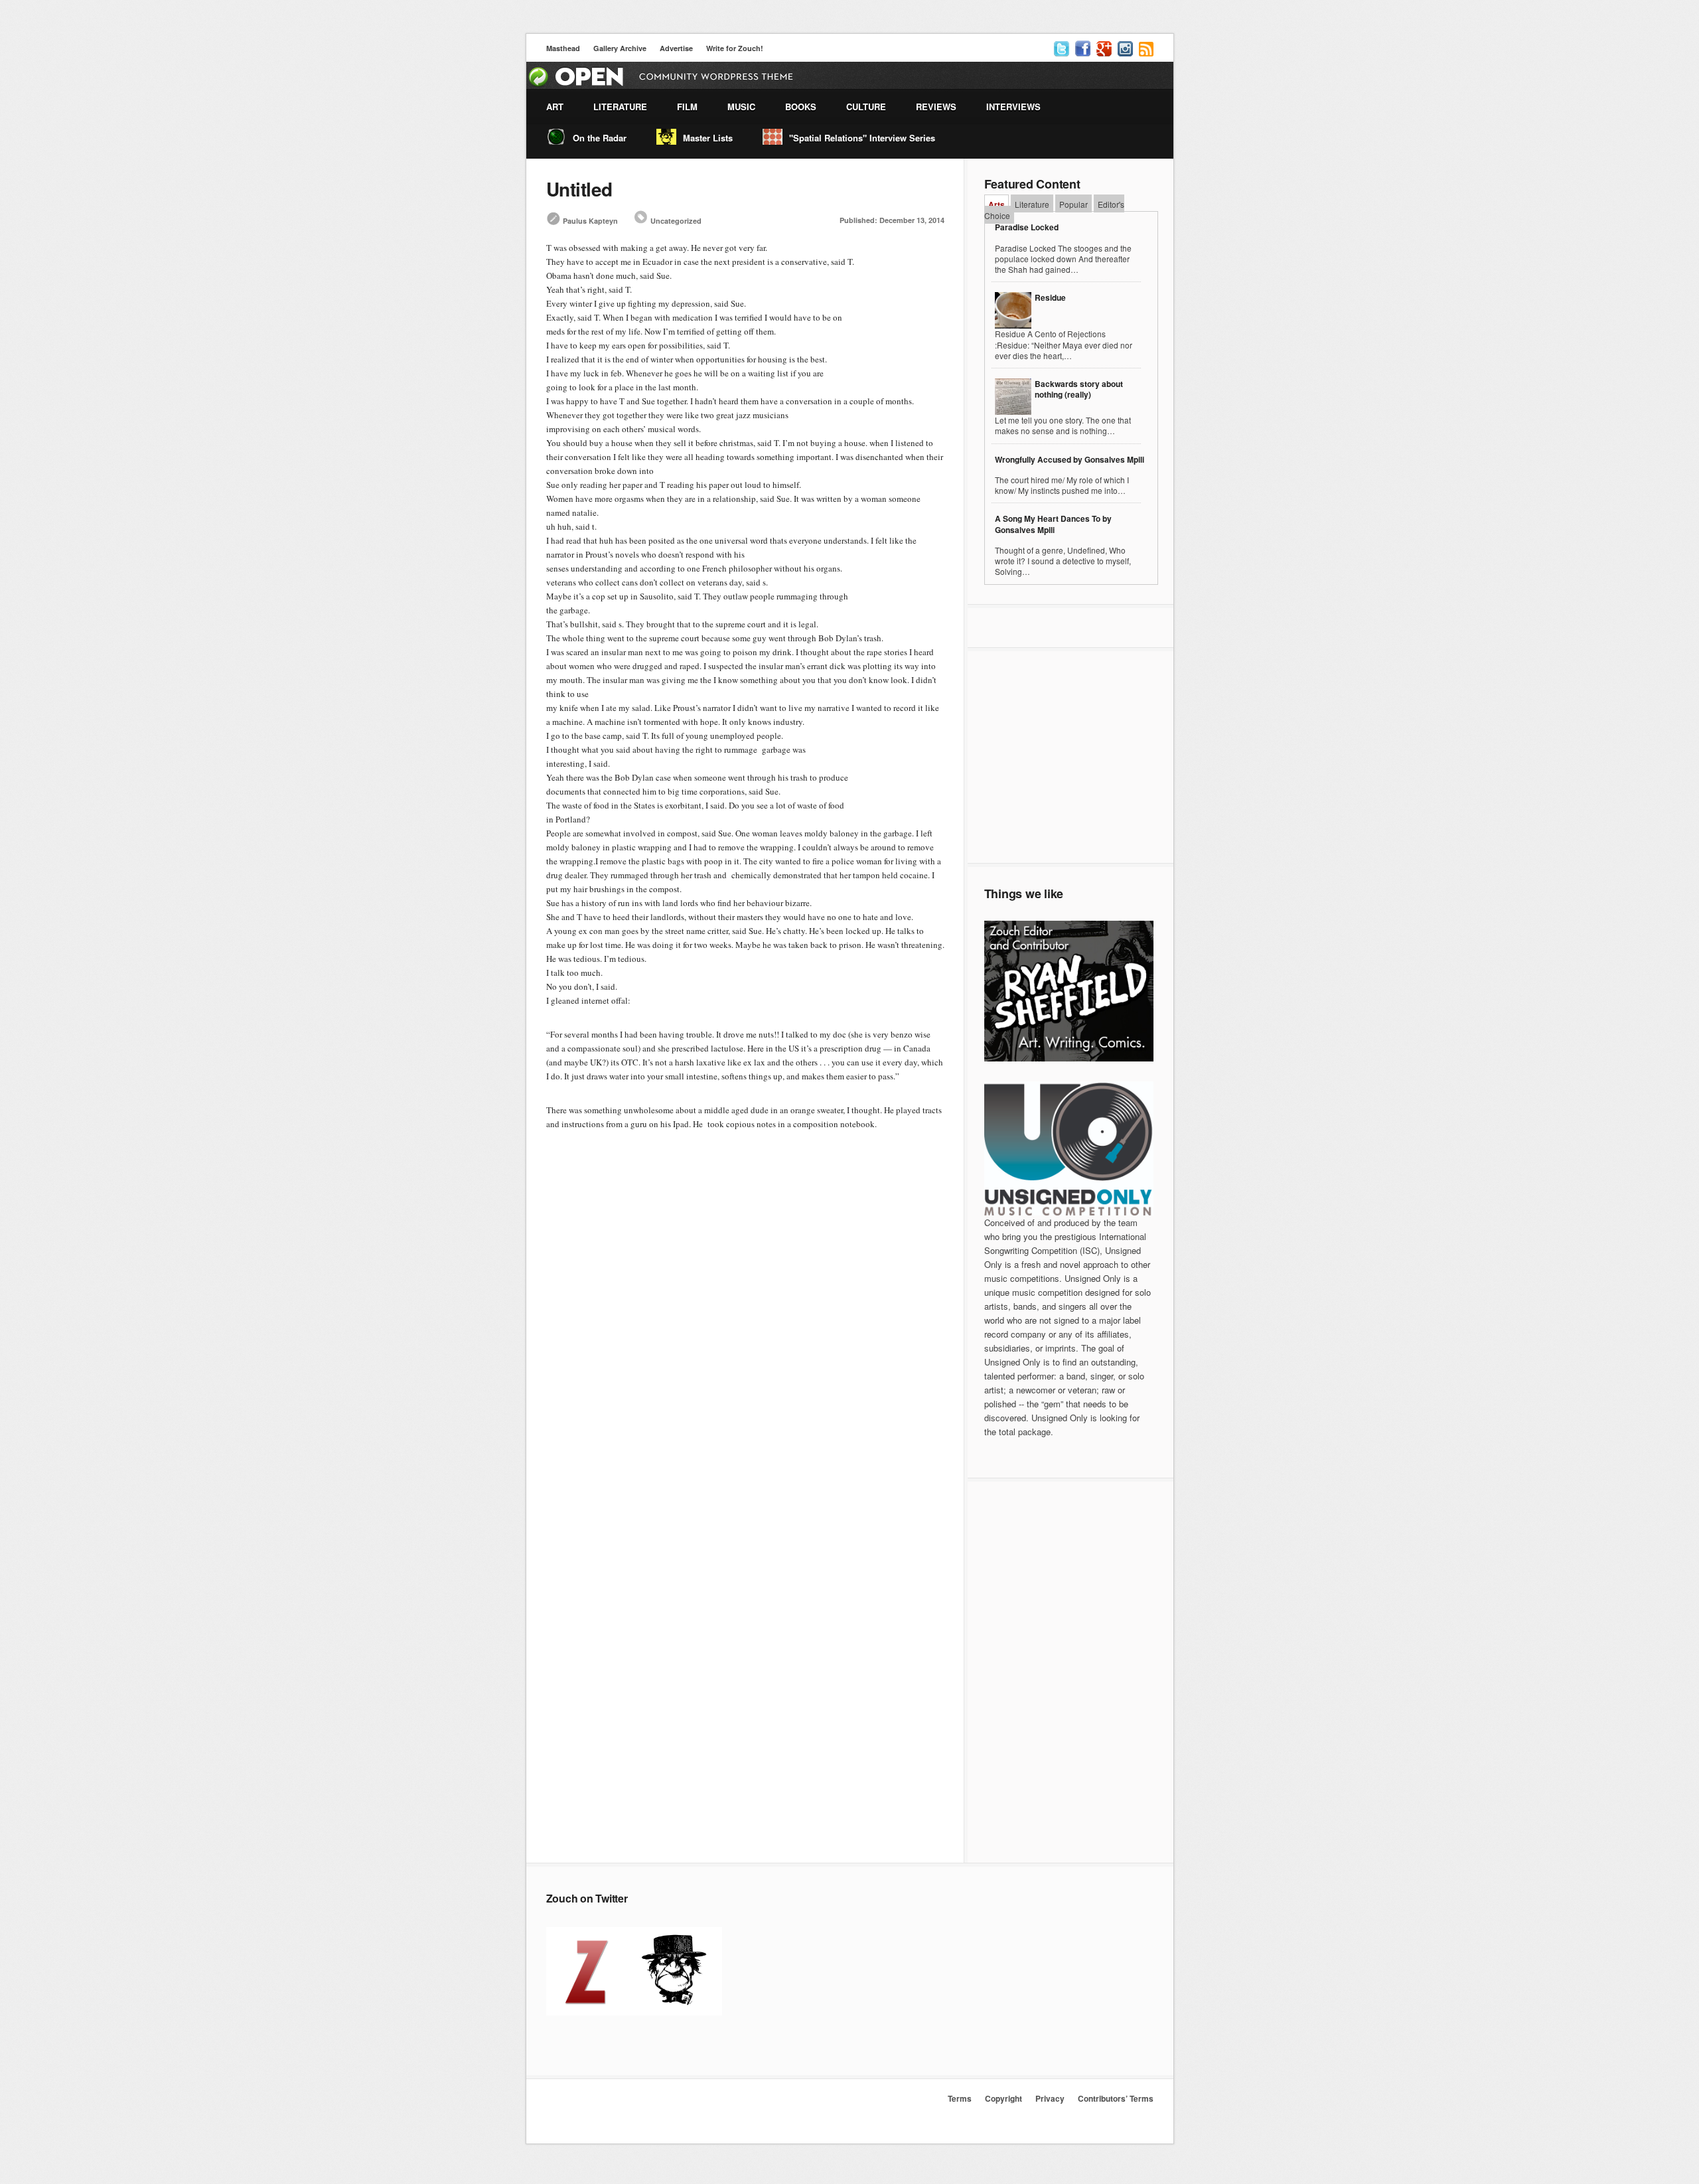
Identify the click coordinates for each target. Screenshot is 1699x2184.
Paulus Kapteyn (590, 221)
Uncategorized (676, 221)
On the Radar (600, 138)
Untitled (579, 189)
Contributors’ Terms (1116, 2098)
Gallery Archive (620, 48)
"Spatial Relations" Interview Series (862, 138)
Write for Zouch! (735, 48)
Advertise (676, 48)
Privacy (1050, 2098)
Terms (960, 2098)
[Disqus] (745, 1337)
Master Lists (708, 138)
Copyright (1003, 2098)
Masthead (563, 48)
